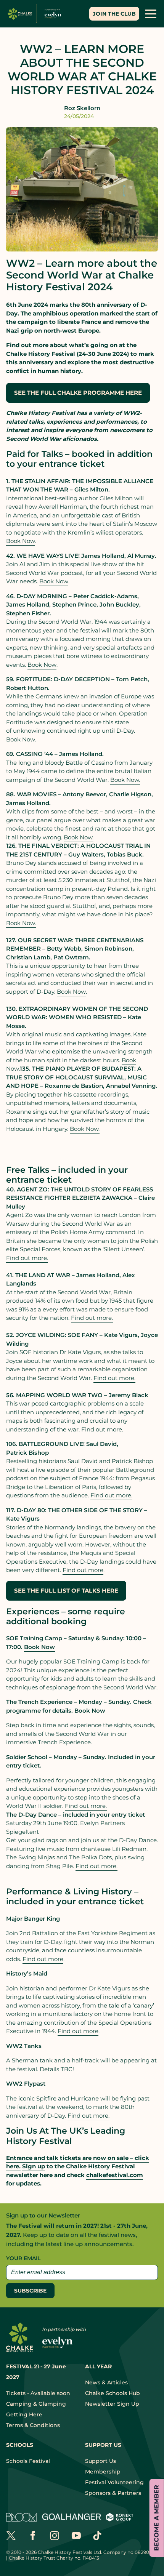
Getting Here (24, 2414)
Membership (103, 2472)
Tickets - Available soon (38, 2393)
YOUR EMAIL (23, 2258)
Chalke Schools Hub (113, 2393)
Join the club (114, 14)
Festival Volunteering (114, 2482)
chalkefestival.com (115, 2175)
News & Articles (106, 2382)
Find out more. (88, 2116)
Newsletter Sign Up (112, 2404)
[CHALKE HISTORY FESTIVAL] (36, 14)
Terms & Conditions (33, 2425)
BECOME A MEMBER (157, 2518)
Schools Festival (28, 2461)
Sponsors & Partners (113, 2493)
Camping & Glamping (36, 2404)
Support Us (100, 2461)
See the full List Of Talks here (66, 1591)
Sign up (34, 2166)
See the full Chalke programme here (78, 393)
